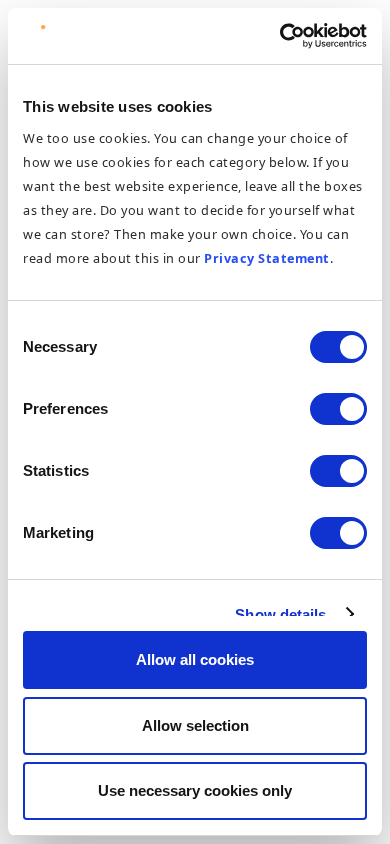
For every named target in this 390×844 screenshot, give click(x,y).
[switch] (338, 409)
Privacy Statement (267, 258)
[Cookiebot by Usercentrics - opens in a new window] (280, 36)
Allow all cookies (195, 659)
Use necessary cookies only (195, 790)
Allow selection (195, 725)
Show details (280, 614)
